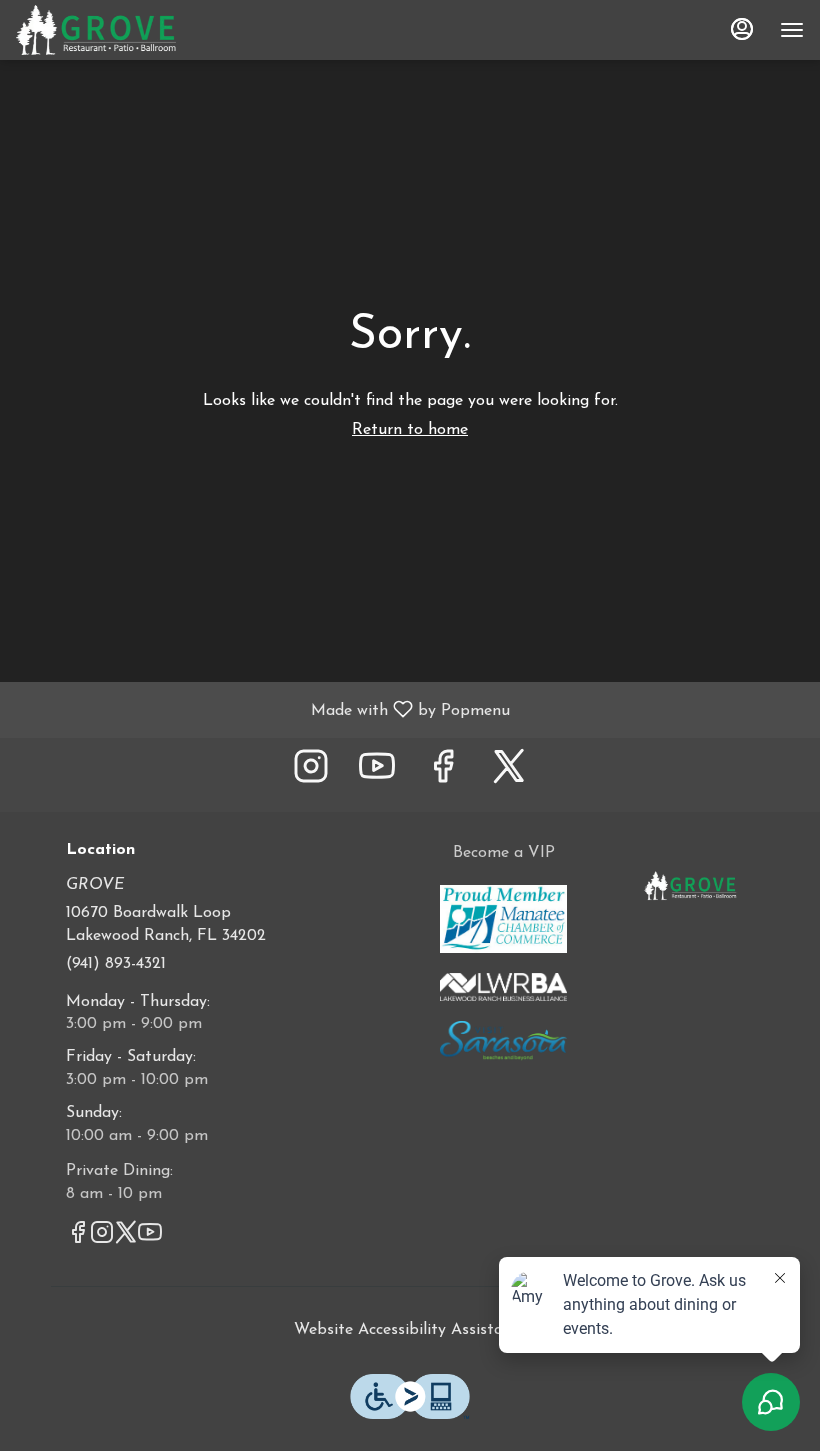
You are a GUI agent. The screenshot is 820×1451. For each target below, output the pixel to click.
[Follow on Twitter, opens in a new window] (509, 774)
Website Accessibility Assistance (410, 1330)
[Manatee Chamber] (503, 918)
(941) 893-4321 (116, 964)
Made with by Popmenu (262, 710)
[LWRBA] (503, 986)
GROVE (690, 887)
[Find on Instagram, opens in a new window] (311, 774)
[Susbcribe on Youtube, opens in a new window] (377, 774)
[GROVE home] (106, 30)
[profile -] (742, 29)
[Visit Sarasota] (503, 1040)
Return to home (410, 430)
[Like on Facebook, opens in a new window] (443, 774)
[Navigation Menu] (792, 30)
